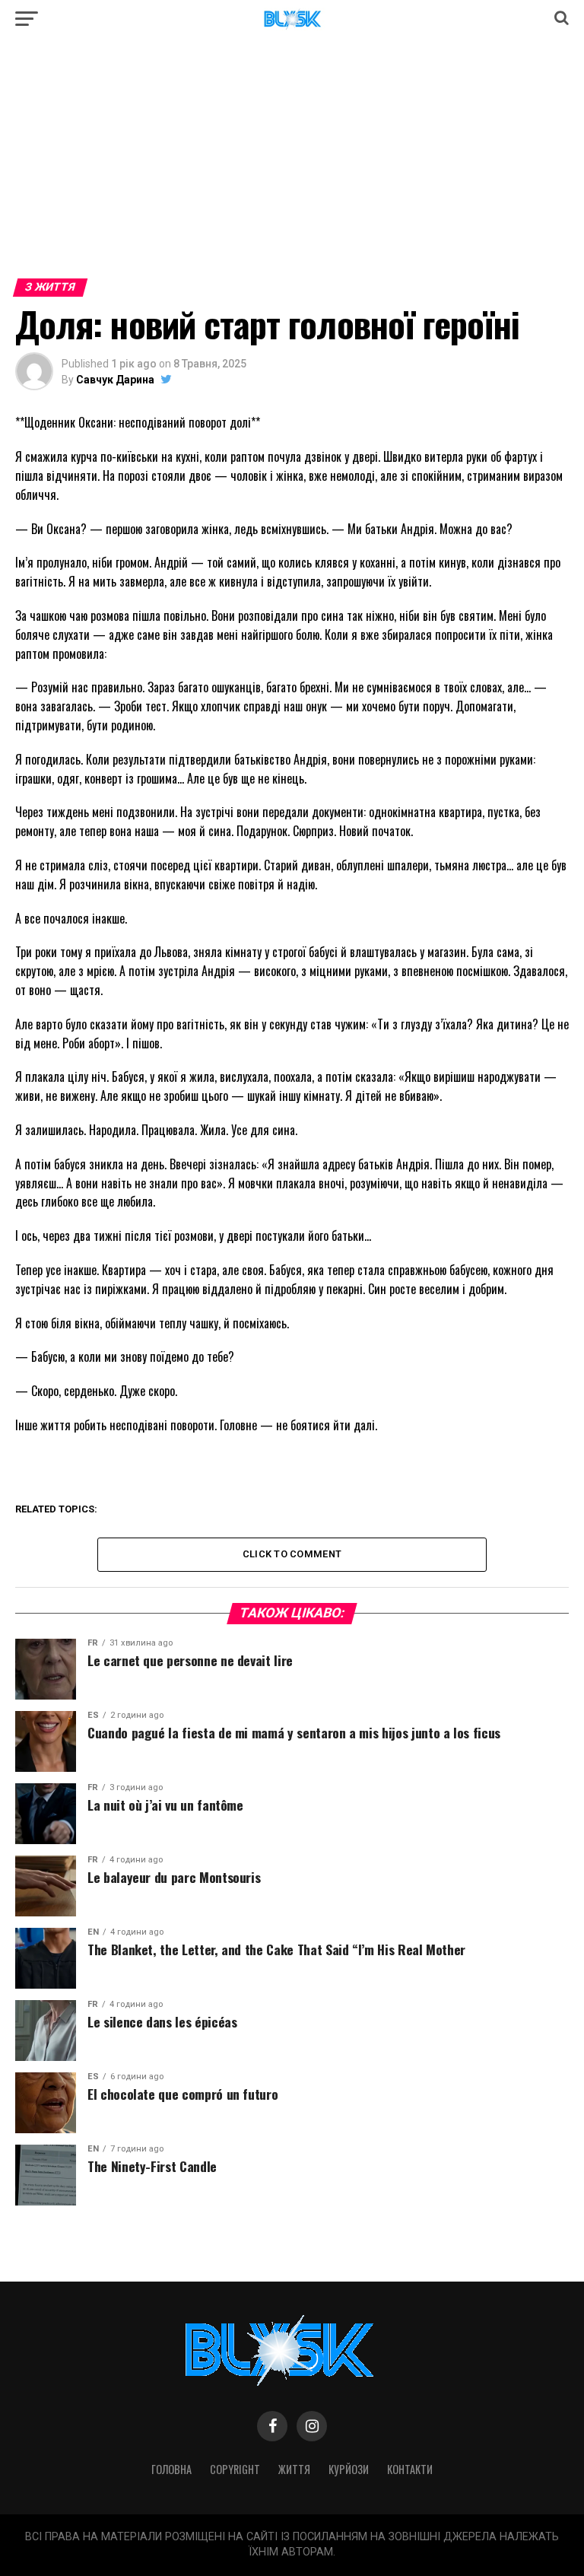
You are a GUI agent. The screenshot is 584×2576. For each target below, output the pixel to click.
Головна (171, 2469)
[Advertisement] (292, 166)
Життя (294, 2469)
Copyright (235, 2469)
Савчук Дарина (115, 380)
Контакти (410, 2469)
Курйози (349, 2469)
